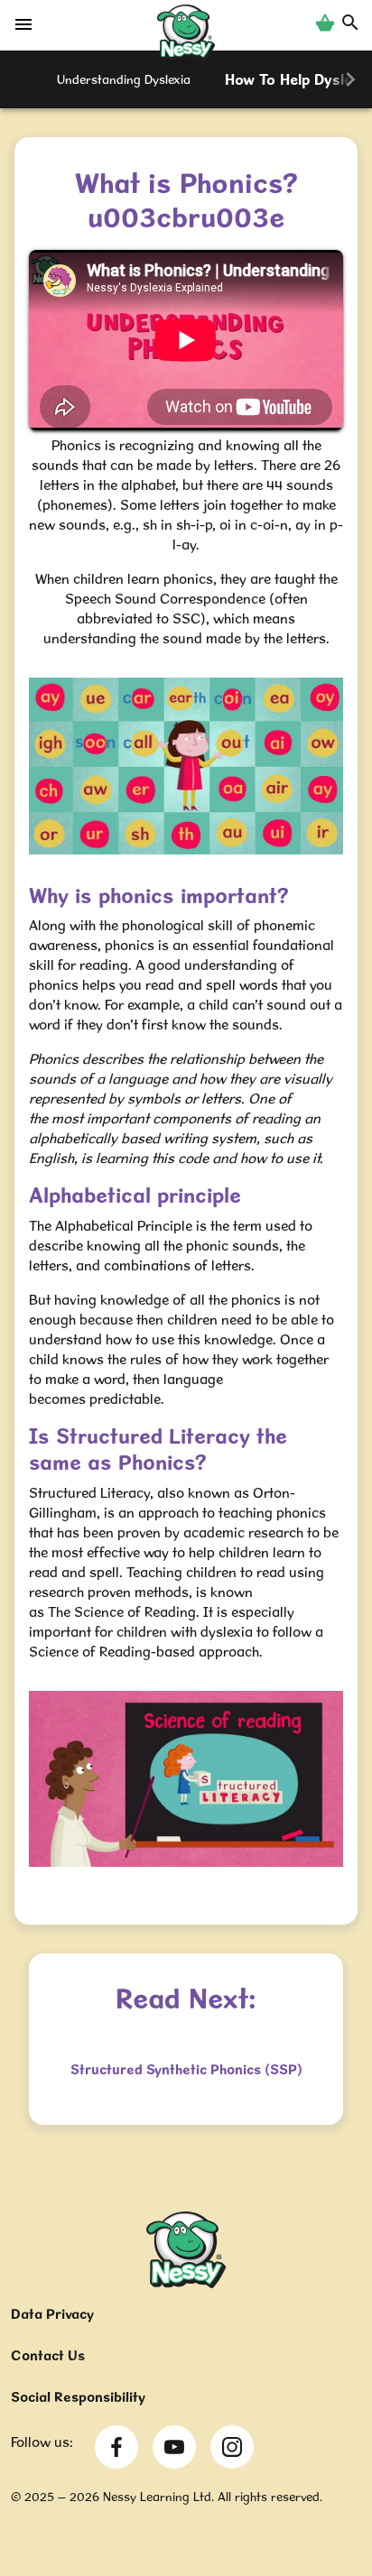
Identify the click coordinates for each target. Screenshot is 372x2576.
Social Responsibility (78, 2397)
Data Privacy (52, 2314)
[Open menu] (23, 29)
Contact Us (48, 2355)
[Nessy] (186, 2283)
